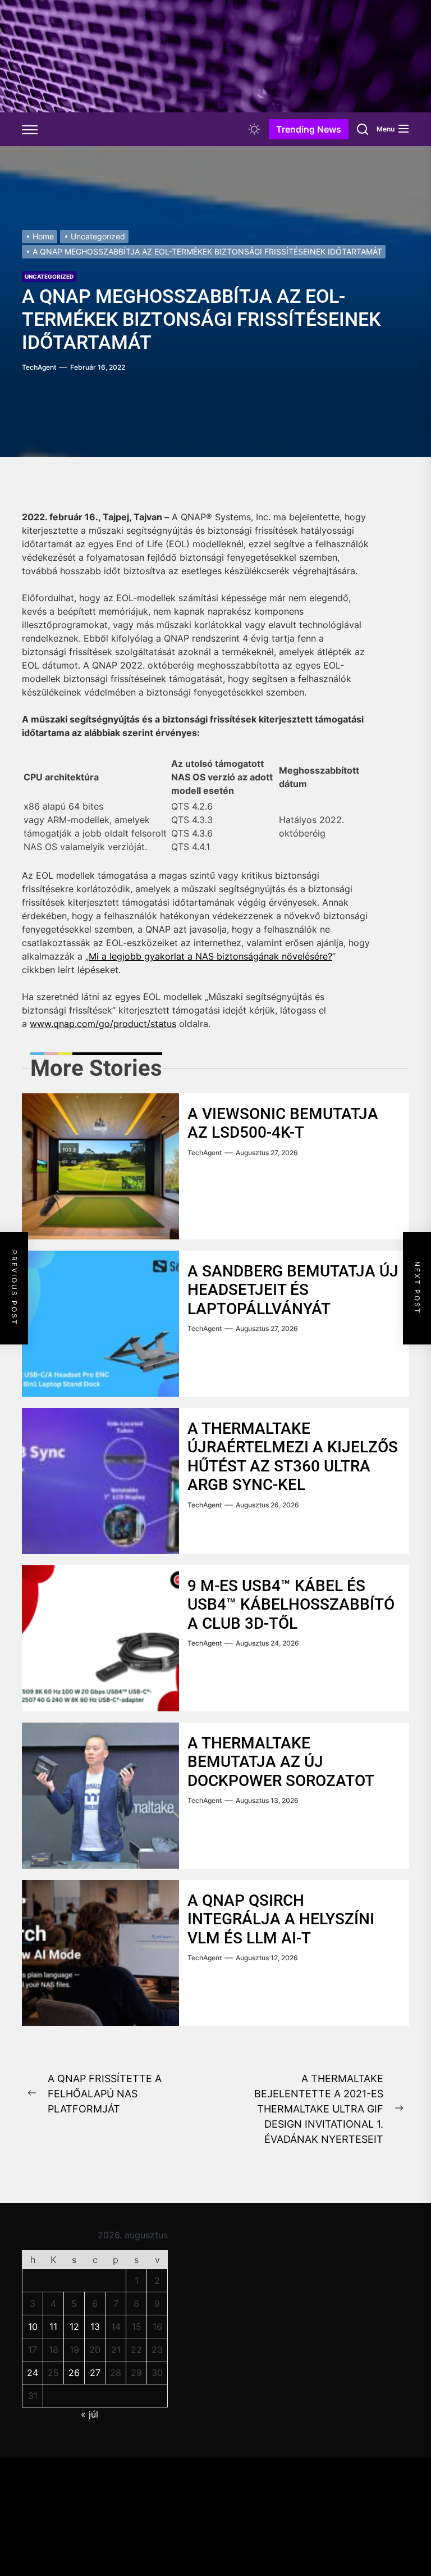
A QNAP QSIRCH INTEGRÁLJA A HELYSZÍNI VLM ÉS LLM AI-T (281, 1919)
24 (33, 2373)
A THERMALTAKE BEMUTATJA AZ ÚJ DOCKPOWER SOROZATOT (281, 1762)
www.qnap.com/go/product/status (103, 1024)
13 (95, 2327)
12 (74, 2327)
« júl (90, 2414)
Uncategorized (49, 276)
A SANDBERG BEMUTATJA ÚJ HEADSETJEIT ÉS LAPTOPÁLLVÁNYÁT (293, 1290)
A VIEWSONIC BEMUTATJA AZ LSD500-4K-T (283, 1123)
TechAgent (39, 367)
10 (33, 2327)
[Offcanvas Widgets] (30, 129)
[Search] (363, 129)
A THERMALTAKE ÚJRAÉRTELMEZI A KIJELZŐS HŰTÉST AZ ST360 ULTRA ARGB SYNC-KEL (293, 1457)
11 (53, 2327)
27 (95, 2373)
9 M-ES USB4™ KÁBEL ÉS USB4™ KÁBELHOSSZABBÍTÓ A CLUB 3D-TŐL (291, 1605)
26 (74, 2373)
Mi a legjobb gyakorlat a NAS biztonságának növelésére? (210, 956)
